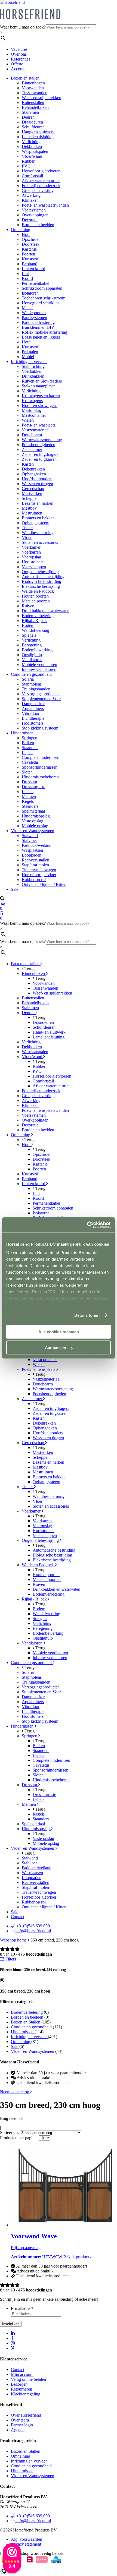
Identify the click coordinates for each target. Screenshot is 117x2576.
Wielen (28, 420)
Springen (30, 738)
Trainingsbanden (36, 689)
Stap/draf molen (35, 865)
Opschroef (31, 239)
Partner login (22, 2425)
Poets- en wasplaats (39, 425)
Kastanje (29, 249)
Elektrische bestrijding (41, 586)
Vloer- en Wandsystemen (33, 831)
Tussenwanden (35, 93)
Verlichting (31, 142)
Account (18, 69)
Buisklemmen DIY (38, 327)
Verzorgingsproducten (41, 694)
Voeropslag (31, 557)
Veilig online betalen (28, 2379)
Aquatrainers (33, 708)
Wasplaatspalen (35, 151)
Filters (10, 1959)
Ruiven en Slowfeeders (42, 381)
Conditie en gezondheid (31, 674)
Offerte (17, 64)
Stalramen (30, 112)
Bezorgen (19, 2384)
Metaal (28, 308)
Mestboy (29, 508)
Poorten (28, 254)
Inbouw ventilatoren (39, 669)
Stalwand (30, 836)
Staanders (30, 748)
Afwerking (31, 195)
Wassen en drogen (37, 484)
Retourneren (21, 2389)
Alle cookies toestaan (59, 1332)
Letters (28, 792)
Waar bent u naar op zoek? (23, 27)
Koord (27, 278)
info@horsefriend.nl (33, 1931)
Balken (28, 743)
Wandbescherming (38, 533)
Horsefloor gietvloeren (41, 171)
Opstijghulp (32, 655)
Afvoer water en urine (41, 181)
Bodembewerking (37, 650)
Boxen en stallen (25, 78)
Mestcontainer (34, 415)
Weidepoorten (34, 313)
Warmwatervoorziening (42, 440)
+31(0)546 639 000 (33, 1926)
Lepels (27, 752)
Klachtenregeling (26, 2394)
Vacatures (19, 49)
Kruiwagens (32, 401)
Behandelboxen (35, 107)
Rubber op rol (34, 880)
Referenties (21, 59)
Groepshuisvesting (38, 190)
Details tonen (87, 1315)
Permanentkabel (36, 283)
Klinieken (30, 200)
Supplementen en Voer (41, 699)
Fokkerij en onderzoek (41, 186)
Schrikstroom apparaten (42, 288)
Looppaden (32, 855)
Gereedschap (33, 489)
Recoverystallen (36, 860)
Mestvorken (32, 493)
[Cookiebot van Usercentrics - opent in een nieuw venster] (87, 1225)
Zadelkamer (32, 449)
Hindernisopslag (36, 816)
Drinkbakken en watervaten (46, 611)
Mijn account (22, 2374)
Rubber (28, 161)
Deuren (28, 117)
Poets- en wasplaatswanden (45, 205)
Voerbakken (32, 371)
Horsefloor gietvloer (39, 875)
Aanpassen (56, 1348)
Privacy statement (26, 2544)
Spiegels (29, 635)
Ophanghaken (34, 474)
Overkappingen (35, 215)
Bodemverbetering (38, 616)
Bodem (28, 625)
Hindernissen (22, 733)
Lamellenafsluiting (38, 137)
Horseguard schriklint (40, 303)
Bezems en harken (38, 503)
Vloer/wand (32, 156)
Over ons (19, 54)
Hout (26, 234)
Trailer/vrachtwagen (39, 870)
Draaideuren (32, 122)
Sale (15, 889)
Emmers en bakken (38, 518)
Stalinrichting (33, 366)
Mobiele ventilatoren (39, 664)
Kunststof (30, 259)
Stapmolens (32, 684)
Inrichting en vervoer (29, 362)
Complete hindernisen (41, 757)
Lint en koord (33, 269)
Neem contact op (15, 2092)
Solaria (28, 679)
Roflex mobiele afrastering (44, 332)
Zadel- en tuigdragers (40, 454)
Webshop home (13, 1940)
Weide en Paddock (38, 591)
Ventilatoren (32, 660)
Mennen (29, 796)
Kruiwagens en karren (41, 396)
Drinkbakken (33, 376)
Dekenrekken (33, 469)
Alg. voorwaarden (27, 2539)
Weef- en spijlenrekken (41, 98)
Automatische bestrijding (43, 577)
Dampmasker (33, 704)
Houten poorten (35, 596)
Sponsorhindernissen (40, 767)
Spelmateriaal (33, 811)
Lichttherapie (33, 718)
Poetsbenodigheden (39, 445)
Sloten (27, 772)
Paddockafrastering (38, 322)
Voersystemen (34, 210)
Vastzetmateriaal (36, 430)
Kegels (28, 801)
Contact (18, 1917)
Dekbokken (32, 146)
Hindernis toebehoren (40, 777)
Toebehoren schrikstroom (44, 298)
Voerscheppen (34, 567)
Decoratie (30, 220)
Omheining (21, 230)
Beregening (32, 645)
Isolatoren (30, 293)
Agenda (18, 2430)
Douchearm (32, 435)
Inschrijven (11, 2324)
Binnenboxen (33, 83)
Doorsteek (31, 244)
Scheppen (30, 498)
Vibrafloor (31, 713)
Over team (20, 2420)
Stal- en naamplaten (39, 386)
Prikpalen (30, 352)
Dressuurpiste (33, 787)
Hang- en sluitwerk (38, 132)
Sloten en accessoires (40, 542)
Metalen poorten (36, 601)
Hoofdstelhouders (37, 479)
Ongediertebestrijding (40, 572)
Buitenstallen (33, 102)
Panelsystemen (34, 318)
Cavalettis (30, 762)
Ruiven (28, 606)
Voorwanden (33, 88)
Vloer (27, 537)
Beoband (30, 264)
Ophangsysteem (36, 523)
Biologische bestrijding (41, 581)
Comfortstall (32, 176)
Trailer (27, 528)
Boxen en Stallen (26, 2451)
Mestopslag (32, 410)
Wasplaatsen (32, 850)
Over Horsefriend (26, 2415)
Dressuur (30, 782)
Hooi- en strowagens (40, 405)
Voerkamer (31, 547)
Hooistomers (33, 562)
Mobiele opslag (35, 826)
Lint (25, 274)
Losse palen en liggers (41, 337)
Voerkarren (31, 552)
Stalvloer (29, 840)
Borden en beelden (38, 225)
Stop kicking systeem (40, 728)
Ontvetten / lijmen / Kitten (44, 884)
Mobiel (28, 357)
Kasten (28, 464)
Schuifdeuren (33, 127)
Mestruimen (32, 513)
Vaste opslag (33, 821)
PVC (26, 166)
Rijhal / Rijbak (34, 621)
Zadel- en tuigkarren (39, 459)
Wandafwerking (36, 630)
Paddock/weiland (37, 845)
